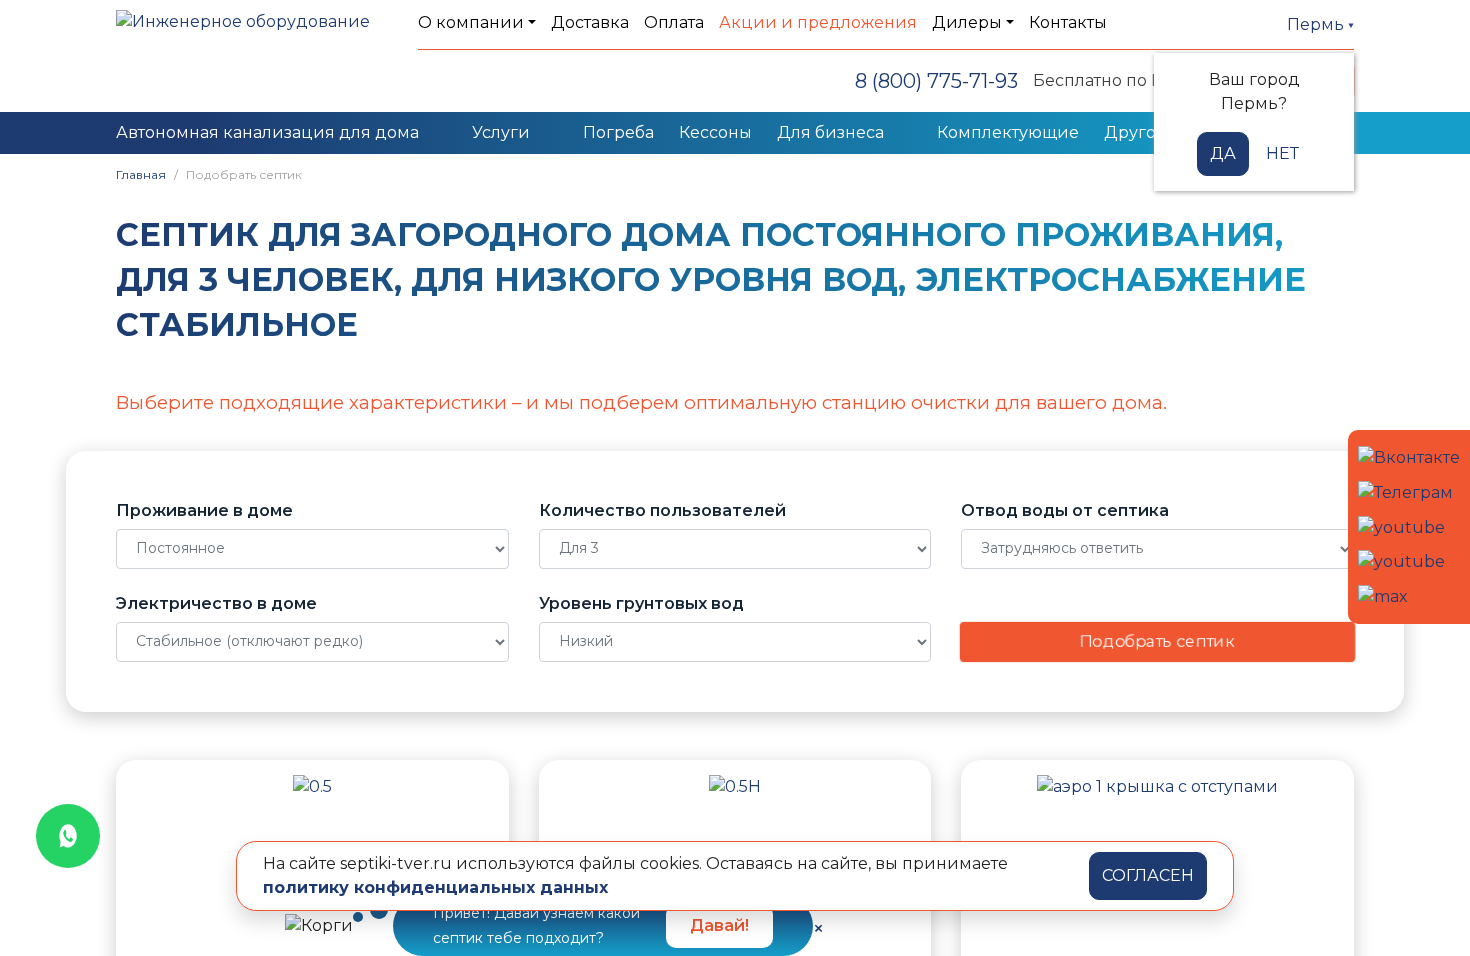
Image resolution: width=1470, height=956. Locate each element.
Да (1223, 153)
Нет (1282, 153)
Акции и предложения (818, 22)
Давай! (719, 925)
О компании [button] (471, 22)
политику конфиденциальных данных (435, 887)
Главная (141, 174)
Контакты (1068, 22)
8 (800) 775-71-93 (936, 81)
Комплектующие (1008, 132)
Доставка (590, 22)
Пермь (1317, 24)
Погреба (618, 132)
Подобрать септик (1157, 641)
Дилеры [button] (967, 22)
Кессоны (715, 132)
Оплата (674, 22)
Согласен (1148, 875)
